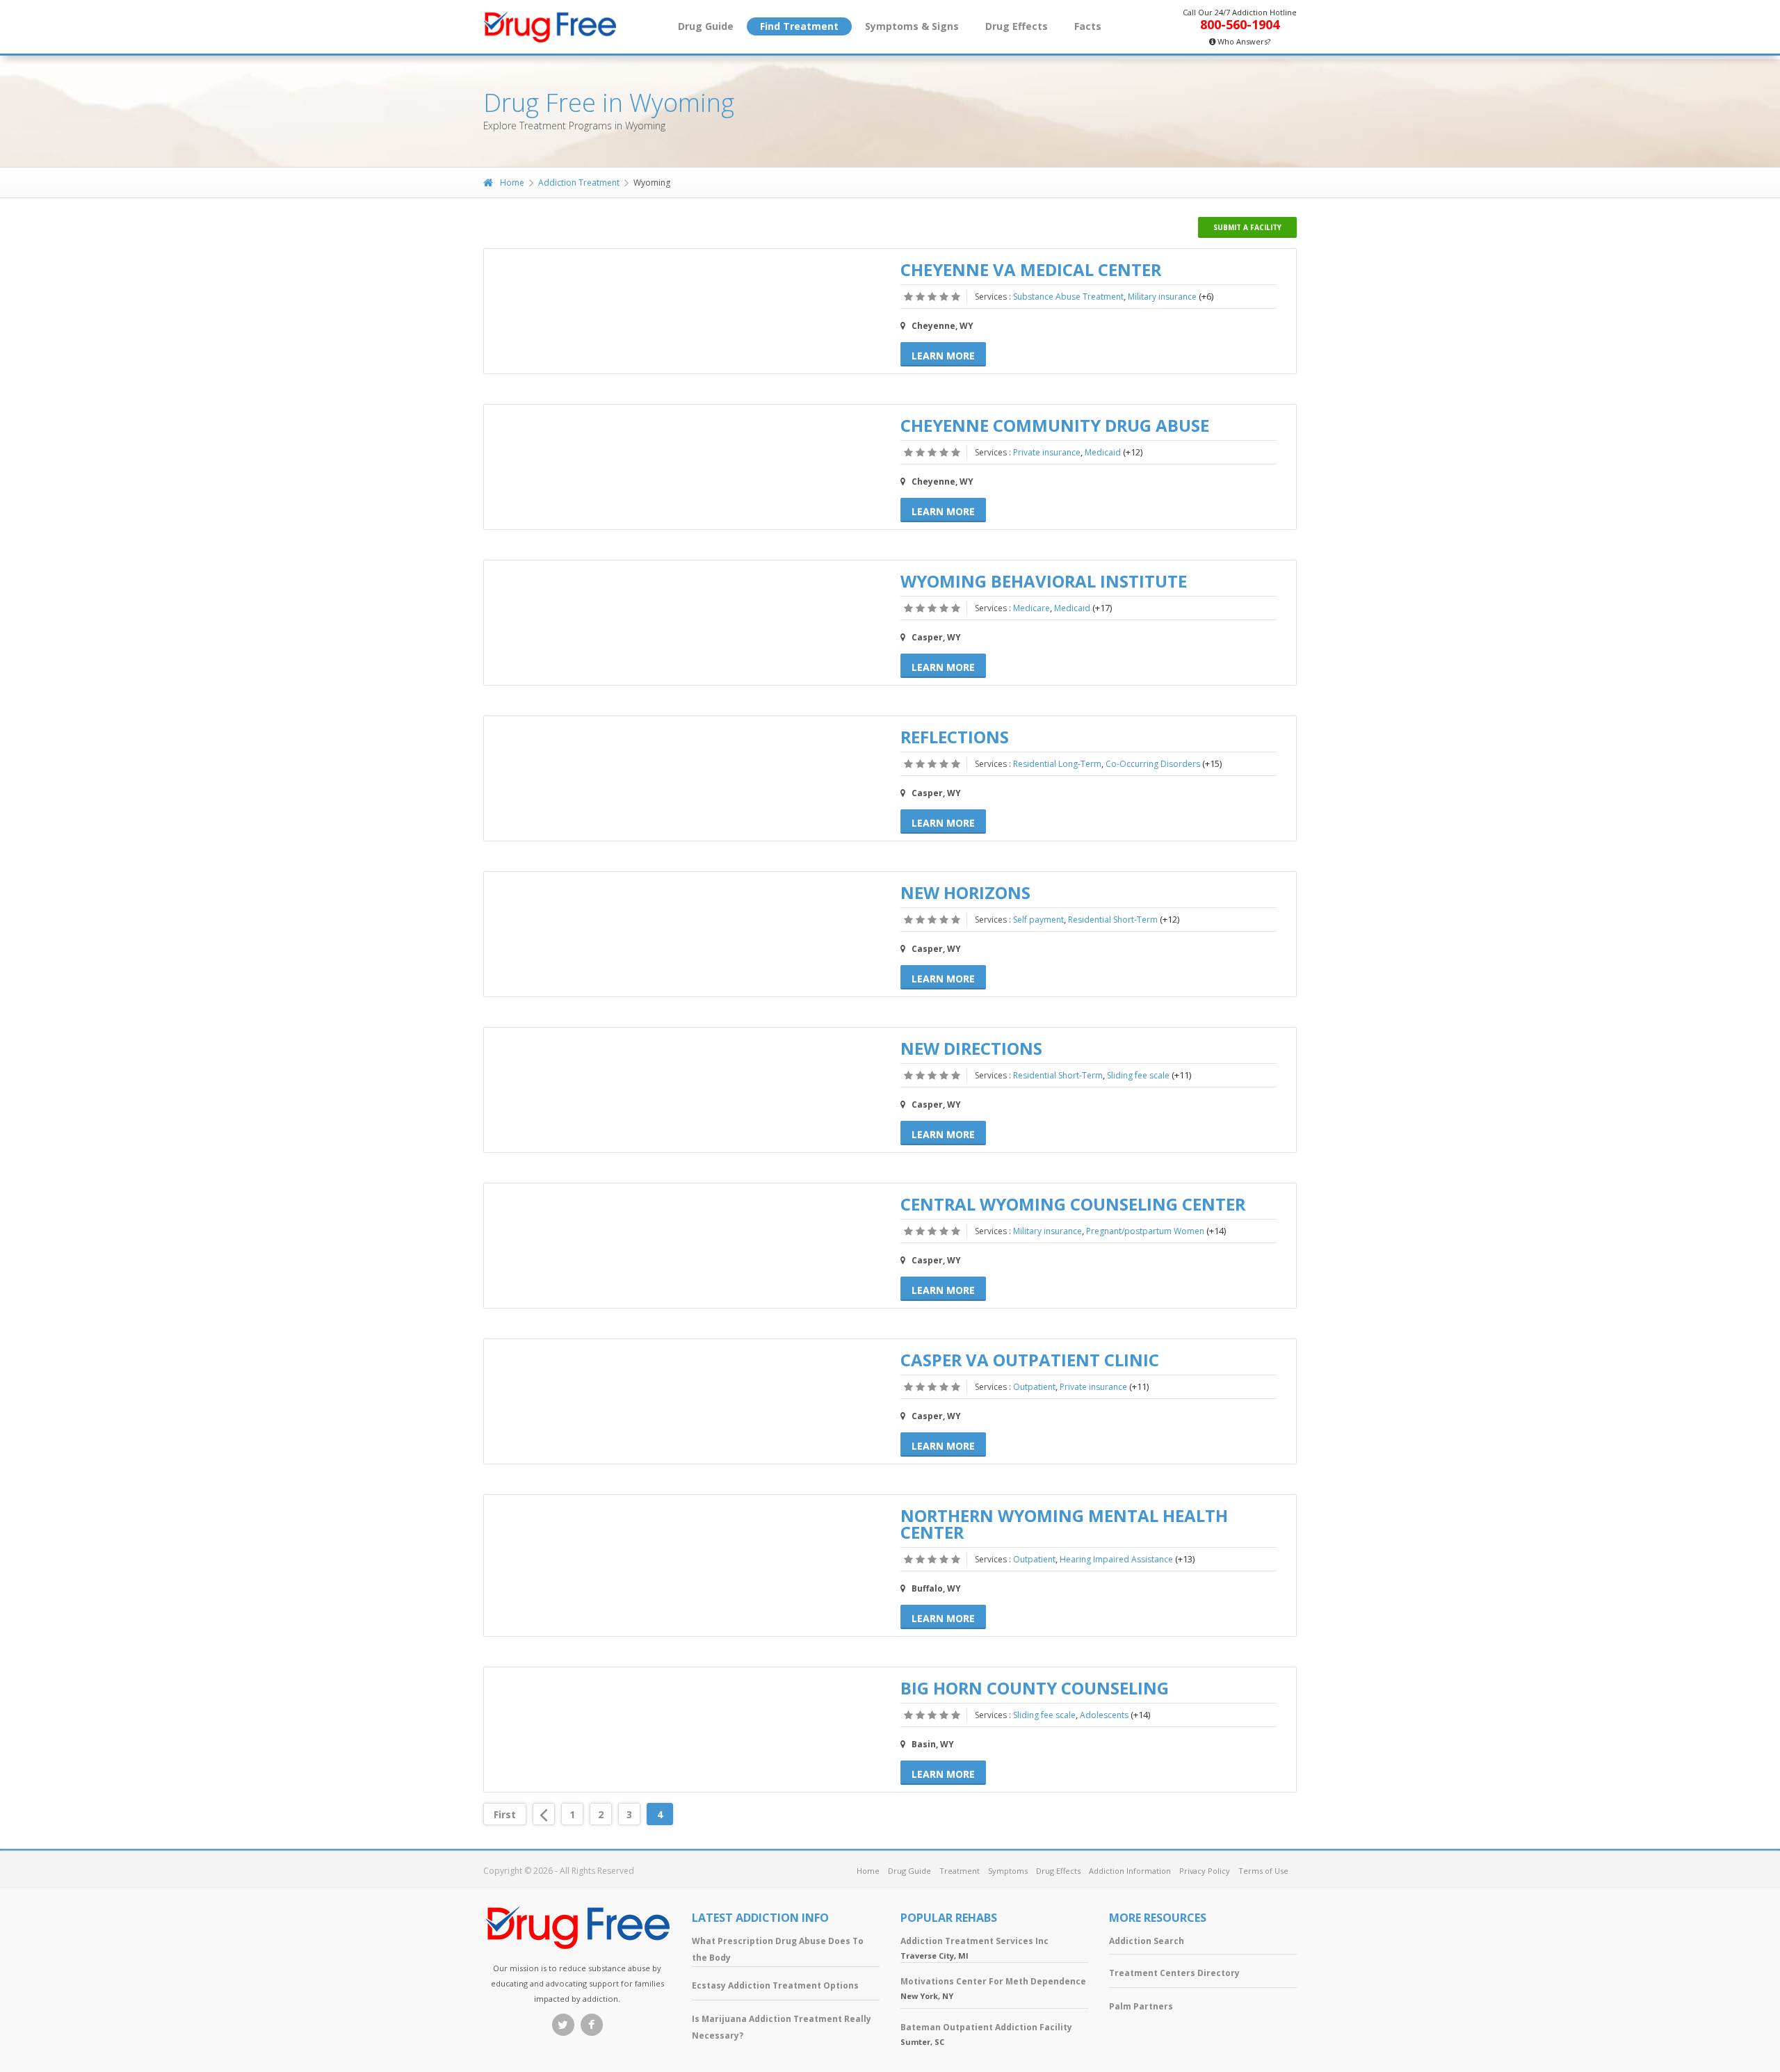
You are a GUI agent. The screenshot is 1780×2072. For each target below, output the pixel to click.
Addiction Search (1147, 1941)
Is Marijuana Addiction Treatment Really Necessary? (782, 2027)
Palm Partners (1141, 2006)
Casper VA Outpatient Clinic (1030, 1360)
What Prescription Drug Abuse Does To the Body (778, 1949)
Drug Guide (706, 26)
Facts (1088, 26)
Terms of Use (1263, 1871)
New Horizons (965, 892)
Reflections (955, 737)
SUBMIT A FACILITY (1247, 227)
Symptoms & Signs (912, 26)
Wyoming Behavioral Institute (1044, 581)
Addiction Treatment (579, 183)
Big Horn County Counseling (1035, 1688)
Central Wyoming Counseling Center (1073, 1204)
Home (512, 183)
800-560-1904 (1240, 24)
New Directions (971, 1048)
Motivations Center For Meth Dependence (993, 1981)
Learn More (943, 356)
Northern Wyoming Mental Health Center (1064, 1524)
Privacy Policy (1205, 1871)
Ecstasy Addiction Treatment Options (775, 1985)
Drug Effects (1017, 26)
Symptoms (1008, 1871)
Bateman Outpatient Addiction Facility (986, 2027)
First (505, 1814)
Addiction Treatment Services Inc (974, 1941)
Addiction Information (1130, 1871)
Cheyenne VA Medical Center (1031, 269)
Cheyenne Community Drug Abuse (1055, 425)
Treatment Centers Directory (1174, 1973)
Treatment (960, 1871)
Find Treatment (799, 26)
